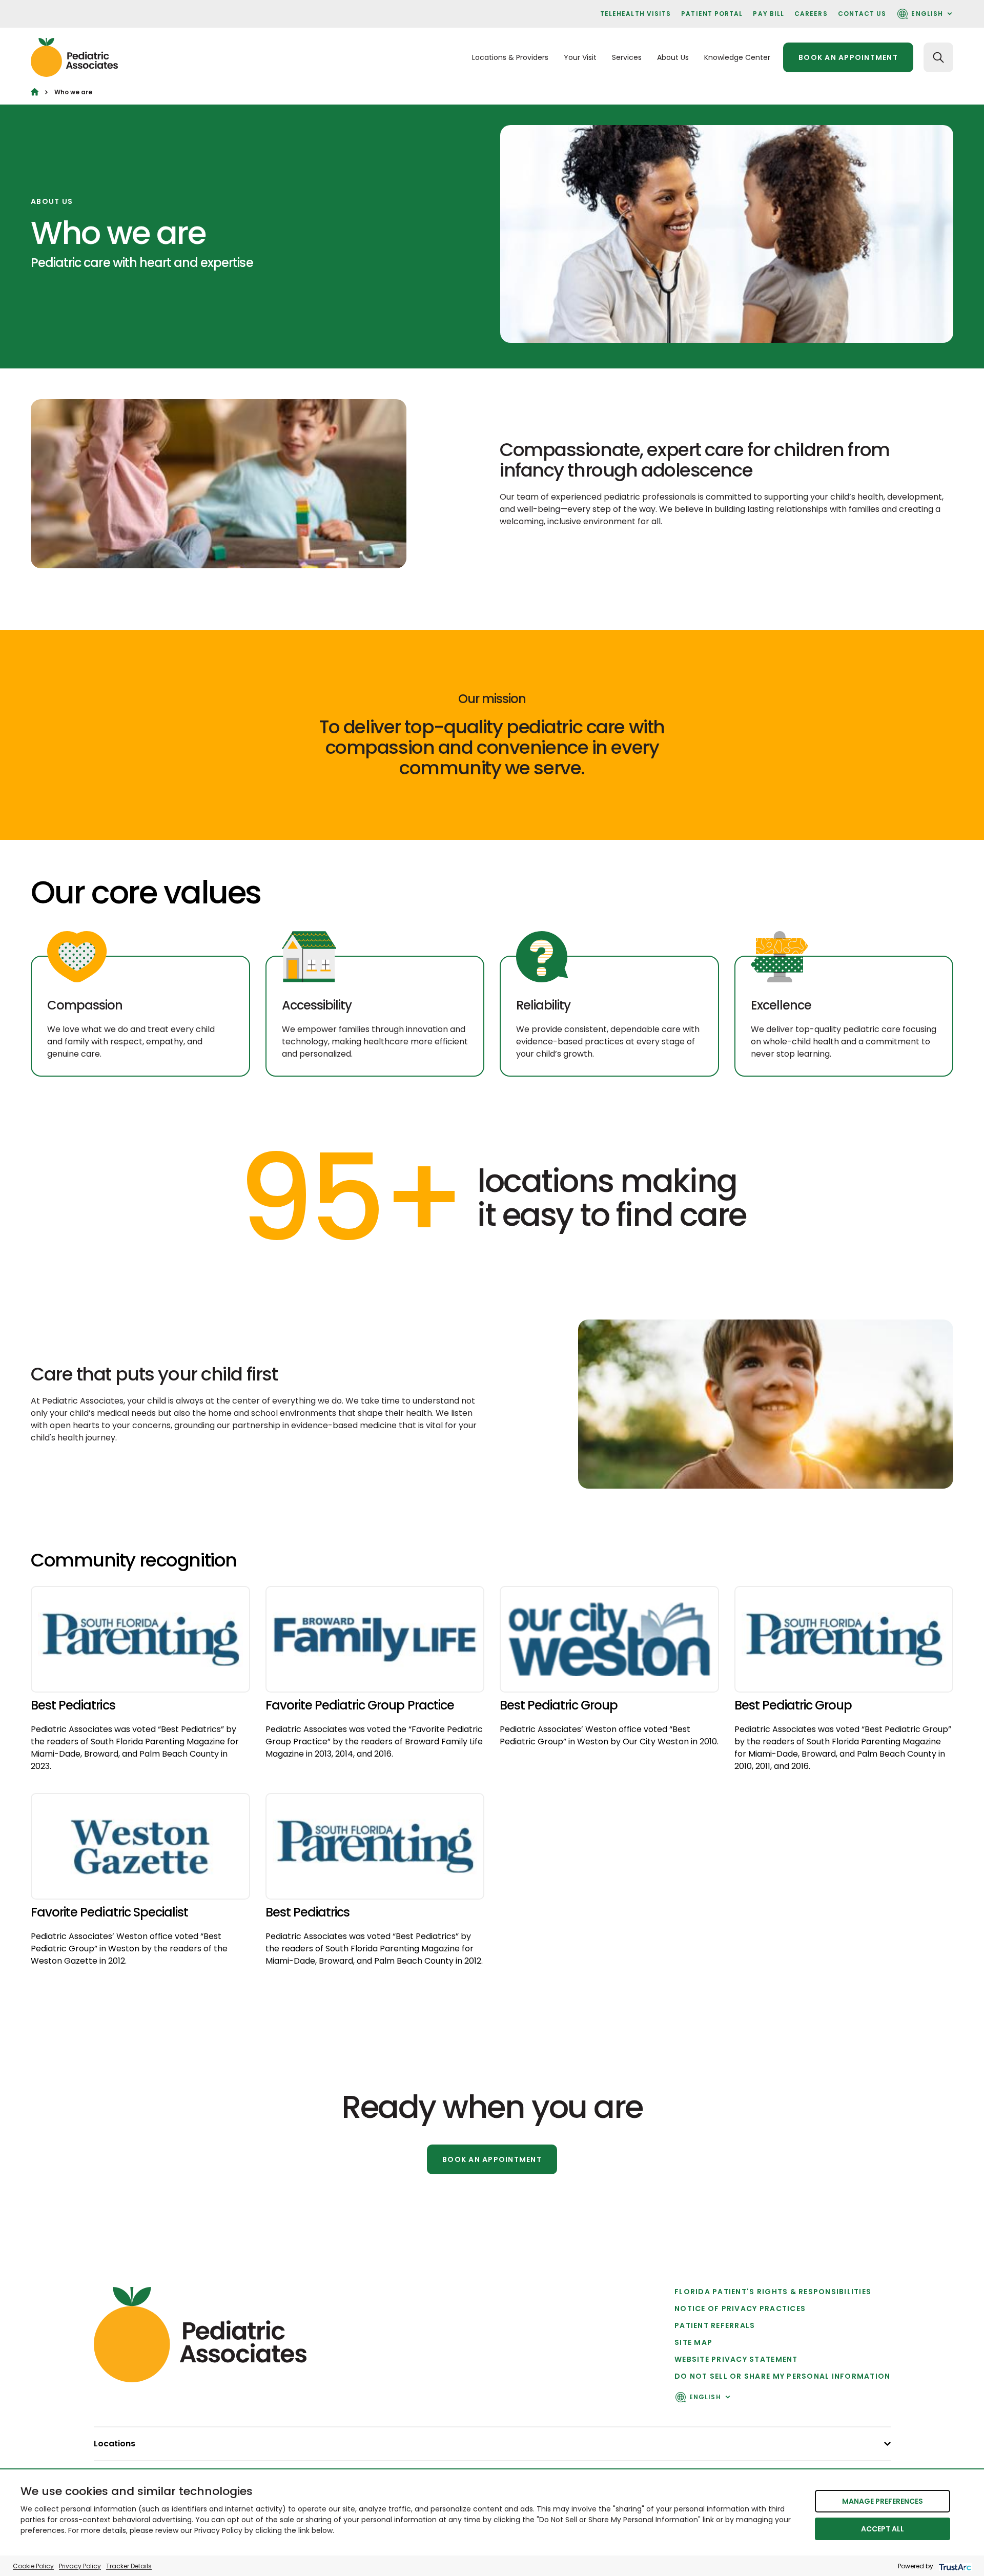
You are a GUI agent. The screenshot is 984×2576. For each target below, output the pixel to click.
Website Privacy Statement (736, 2359)
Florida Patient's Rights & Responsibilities (773, 2292)
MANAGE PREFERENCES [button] (883, 2501)
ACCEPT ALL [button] (883, 2529)
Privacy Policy (80, 2566)
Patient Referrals (715, 2325)
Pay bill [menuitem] (768, 14)
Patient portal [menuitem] (712, 14)
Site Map (693, 2342)
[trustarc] (954, 2566)
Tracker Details (129, 2566)
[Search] (938, 57)
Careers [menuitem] (811, 14)
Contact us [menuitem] (862, 14)
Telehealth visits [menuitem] (635, 14)
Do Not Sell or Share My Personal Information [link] (782, 2376)
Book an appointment (848, 57)
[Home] (35, 92)
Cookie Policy (33, 2566)
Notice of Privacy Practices (740, 2309)
